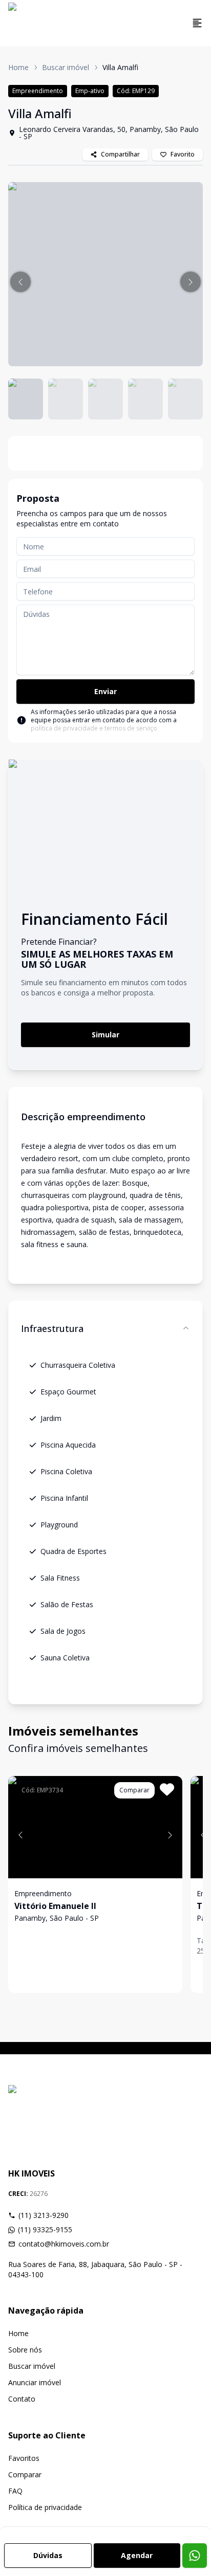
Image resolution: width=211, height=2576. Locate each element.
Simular (105, 1035)
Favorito (183, 154)
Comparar (25, 2474)
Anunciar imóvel (35, 2382)
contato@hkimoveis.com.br (64, 2244)
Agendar (137, 2555)
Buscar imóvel (66, 67)
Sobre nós (25, 2350)
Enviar (105, 691)
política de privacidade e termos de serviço (94, 728)
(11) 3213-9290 (44, 2215)
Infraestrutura (52, 1328)
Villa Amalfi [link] (120, 67)
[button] (20, 282)
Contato (22, 2399)
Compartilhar (120, 154)
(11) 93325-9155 (45, 2229)
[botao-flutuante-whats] (195, 2556)
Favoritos (24, 2458)
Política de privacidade (45, 2507)
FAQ (15, 2491)
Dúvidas (48, 2555)
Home (18, 67)
